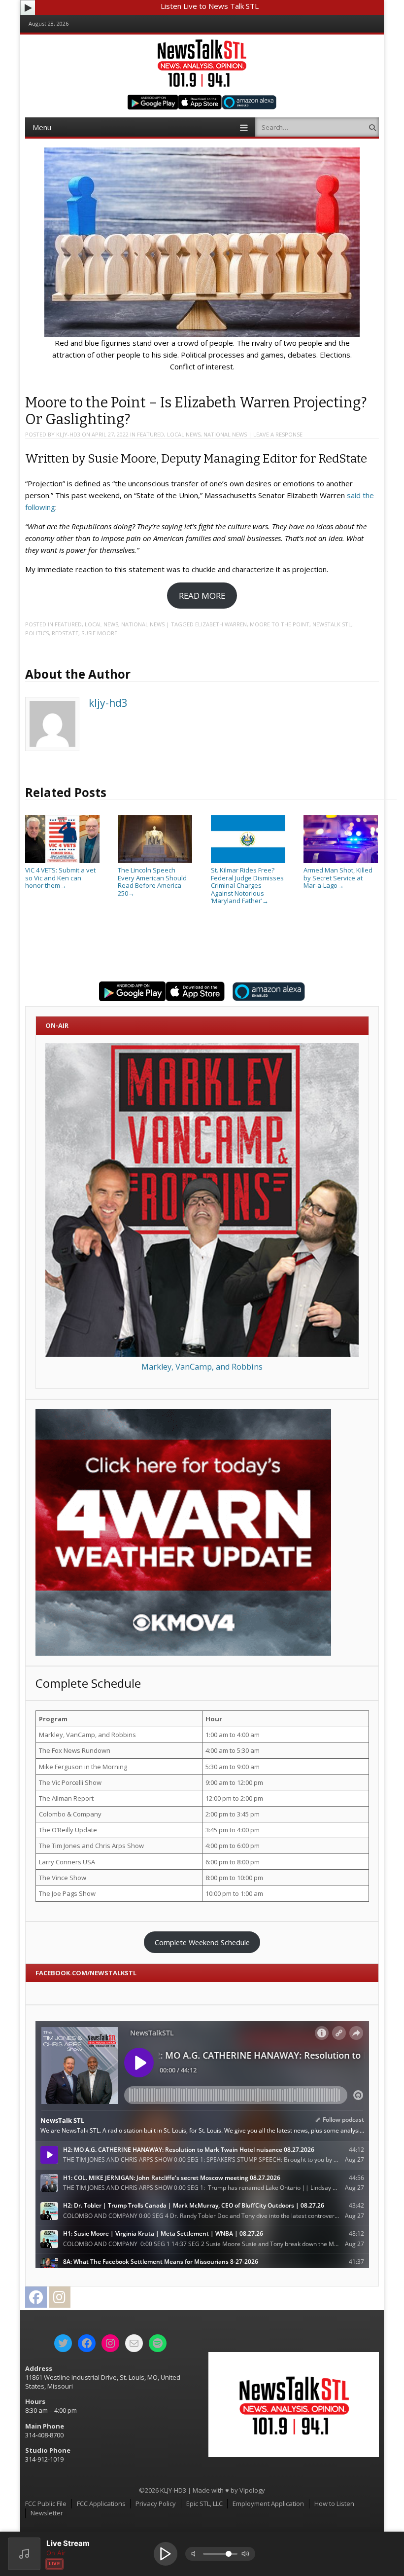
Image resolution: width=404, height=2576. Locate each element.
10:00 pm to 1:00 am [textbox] (234, 1893)
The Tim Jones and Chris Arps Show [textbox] (91, 1846)
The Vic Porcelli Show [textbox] (70, 1782)
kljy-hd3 (68, 434)
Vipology (252, 2490)
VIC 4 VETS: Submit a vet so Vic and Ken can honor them (60, 878)
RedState (65, 633)
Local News (184, 434)
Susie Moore (99, 633)
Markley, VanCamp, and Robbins (202, 1367)
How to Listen (334, 2503)
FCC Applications (101, 2503)
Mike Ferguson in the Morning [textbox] (83, 1767)
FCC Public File (46, 2503)
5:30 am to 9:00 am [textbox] (233, 1767)
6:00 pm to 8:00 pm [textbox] (233, 1862)
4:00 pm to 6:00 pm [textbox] (233, 1846)
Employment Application (268, 2503)
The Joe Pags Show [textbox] (67, 1893)
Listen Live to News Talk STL (210, 6)
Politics (37, 633)
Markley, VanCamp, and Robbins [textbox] (87, 1735)
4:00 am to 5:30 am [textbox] (233, 1750)
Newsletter (47, 2513)
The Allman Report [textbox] (66, 1798)
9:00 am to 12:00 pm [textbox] (234, 1782)
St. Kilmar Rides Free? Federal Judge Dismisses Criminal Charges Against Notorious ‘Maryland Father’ (247, 885)
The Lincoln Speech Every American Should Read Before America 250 (152, 882)
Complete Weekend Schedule (202, 1942)
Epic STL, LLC (204, 2503)
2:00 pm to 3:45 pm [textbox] (233, 1814)
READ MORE (202, 596)
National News (225, 434)
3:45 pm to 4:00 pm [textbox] (233, 1830)
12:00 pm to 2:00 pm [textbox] (234, 1798)
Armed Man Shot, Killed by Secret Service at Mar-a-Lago (338, 878)
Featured (151, 434)
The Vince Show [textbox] (63, 1878)
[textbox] (119, 1719)
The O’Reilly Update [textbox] (68, 1830)
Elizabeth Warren (221, 624)
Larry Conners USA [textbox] (67, 1862)
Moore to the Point (280, 624)
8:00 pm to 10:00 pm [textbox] (234, 1878)
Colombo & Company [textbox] (70, 1814)
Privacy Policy (156, 2503)
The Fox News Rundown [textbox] (75, 1750)
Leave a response (278, 434)
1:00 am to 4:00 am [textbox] (233, 1735)
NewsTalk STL (332, 624)
